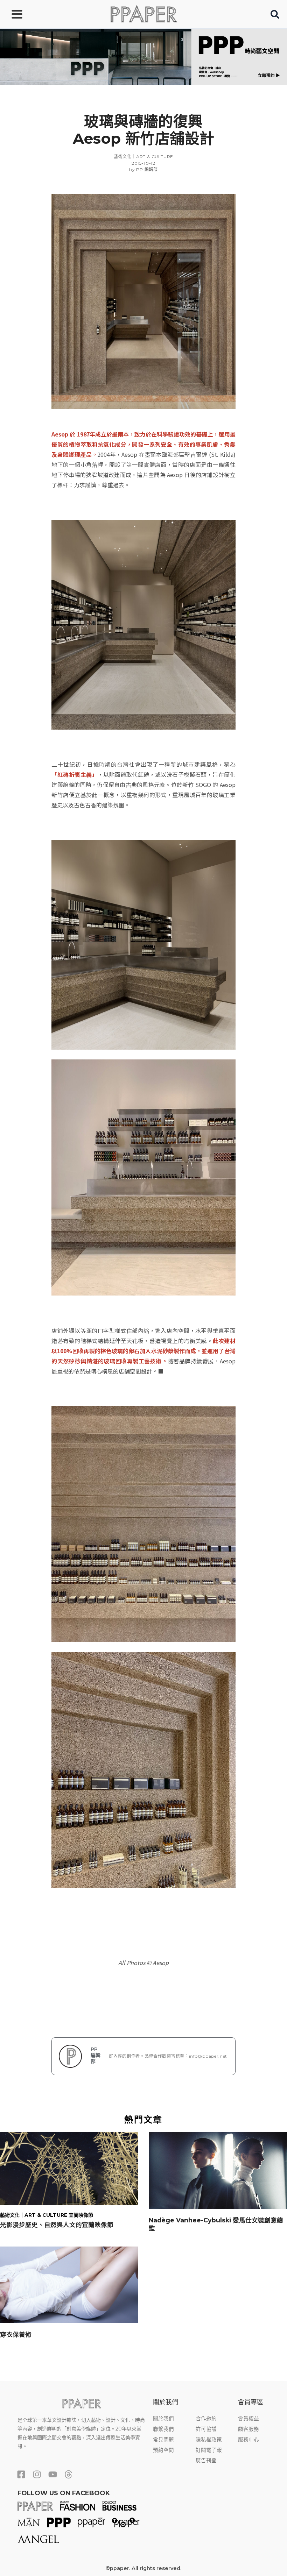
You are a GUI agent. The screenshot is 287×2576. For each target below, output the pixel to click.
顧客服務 (248, 2429)
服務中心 (248, 2440)
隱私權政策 (209, 2440)
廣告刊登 (206, 2461)
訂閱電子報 (209, 2450)
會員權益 (248, 2419)
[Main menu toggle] (17, 14)
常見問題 (163, 2440)
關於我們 (163, 2419)
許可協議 (206, 2429)
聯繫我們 (163, 2429)
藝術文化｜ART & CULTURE (143, 157)
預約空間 (163, 2450)
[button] (275, 16)
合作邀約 (206, 2419)
